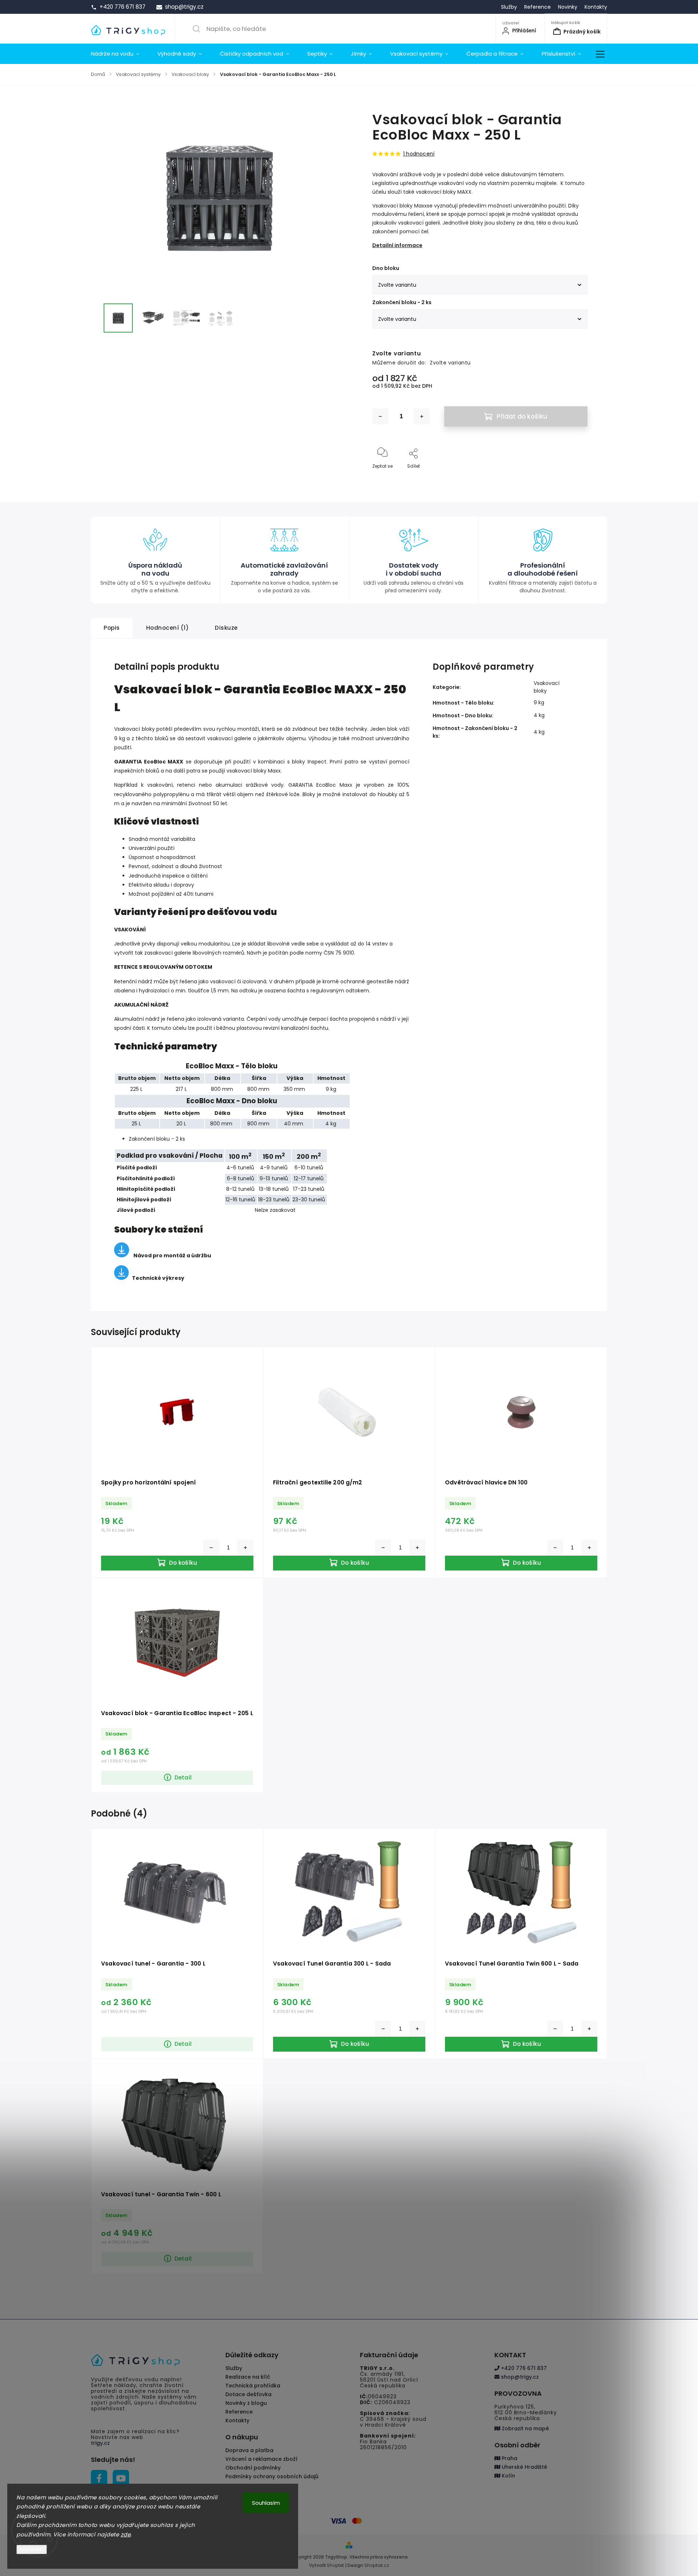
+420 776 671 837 (523, 2368)
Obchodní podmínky (253, 2468)
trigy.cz (100, 2443)
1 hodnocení (419, 154)
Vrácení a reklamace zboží (261, 2459)
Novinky (568, 7)
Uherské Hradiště (524, 2467)
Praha (509, 2458)
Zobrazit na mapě (525, 2428)
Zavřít (575, 478)
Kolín (508, 2476)
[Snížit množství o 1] (380, 416)
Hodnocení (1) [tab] (168, 628)
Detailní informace (397, 245)
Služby (509, 7)
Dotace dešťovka (248, 2394)
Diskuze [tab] (226, 628)
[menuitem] (120, 54)
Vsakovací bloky (547, 687)
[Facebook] (99, 2478)
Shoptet (335, 2565)
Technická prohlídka (253, 2386)
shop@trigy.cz (519, 2377)
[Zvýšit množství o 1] (422, 416)
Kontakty (596, 7)
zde (126, 2534)
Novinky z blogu (246, 2403)
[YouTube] (121, 2478)
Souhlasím (266, 2503)
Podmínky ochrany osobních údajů (272, 2476)
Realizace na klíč (248, 2377)
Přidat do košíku (522, 416)
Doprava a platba (249, 2450)
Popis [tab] (112, 628)
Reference (537, 7)
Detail (183, 1777)
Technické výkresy (158, 1278)
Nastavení (32, 2549)
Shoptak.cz (377, 2565)
